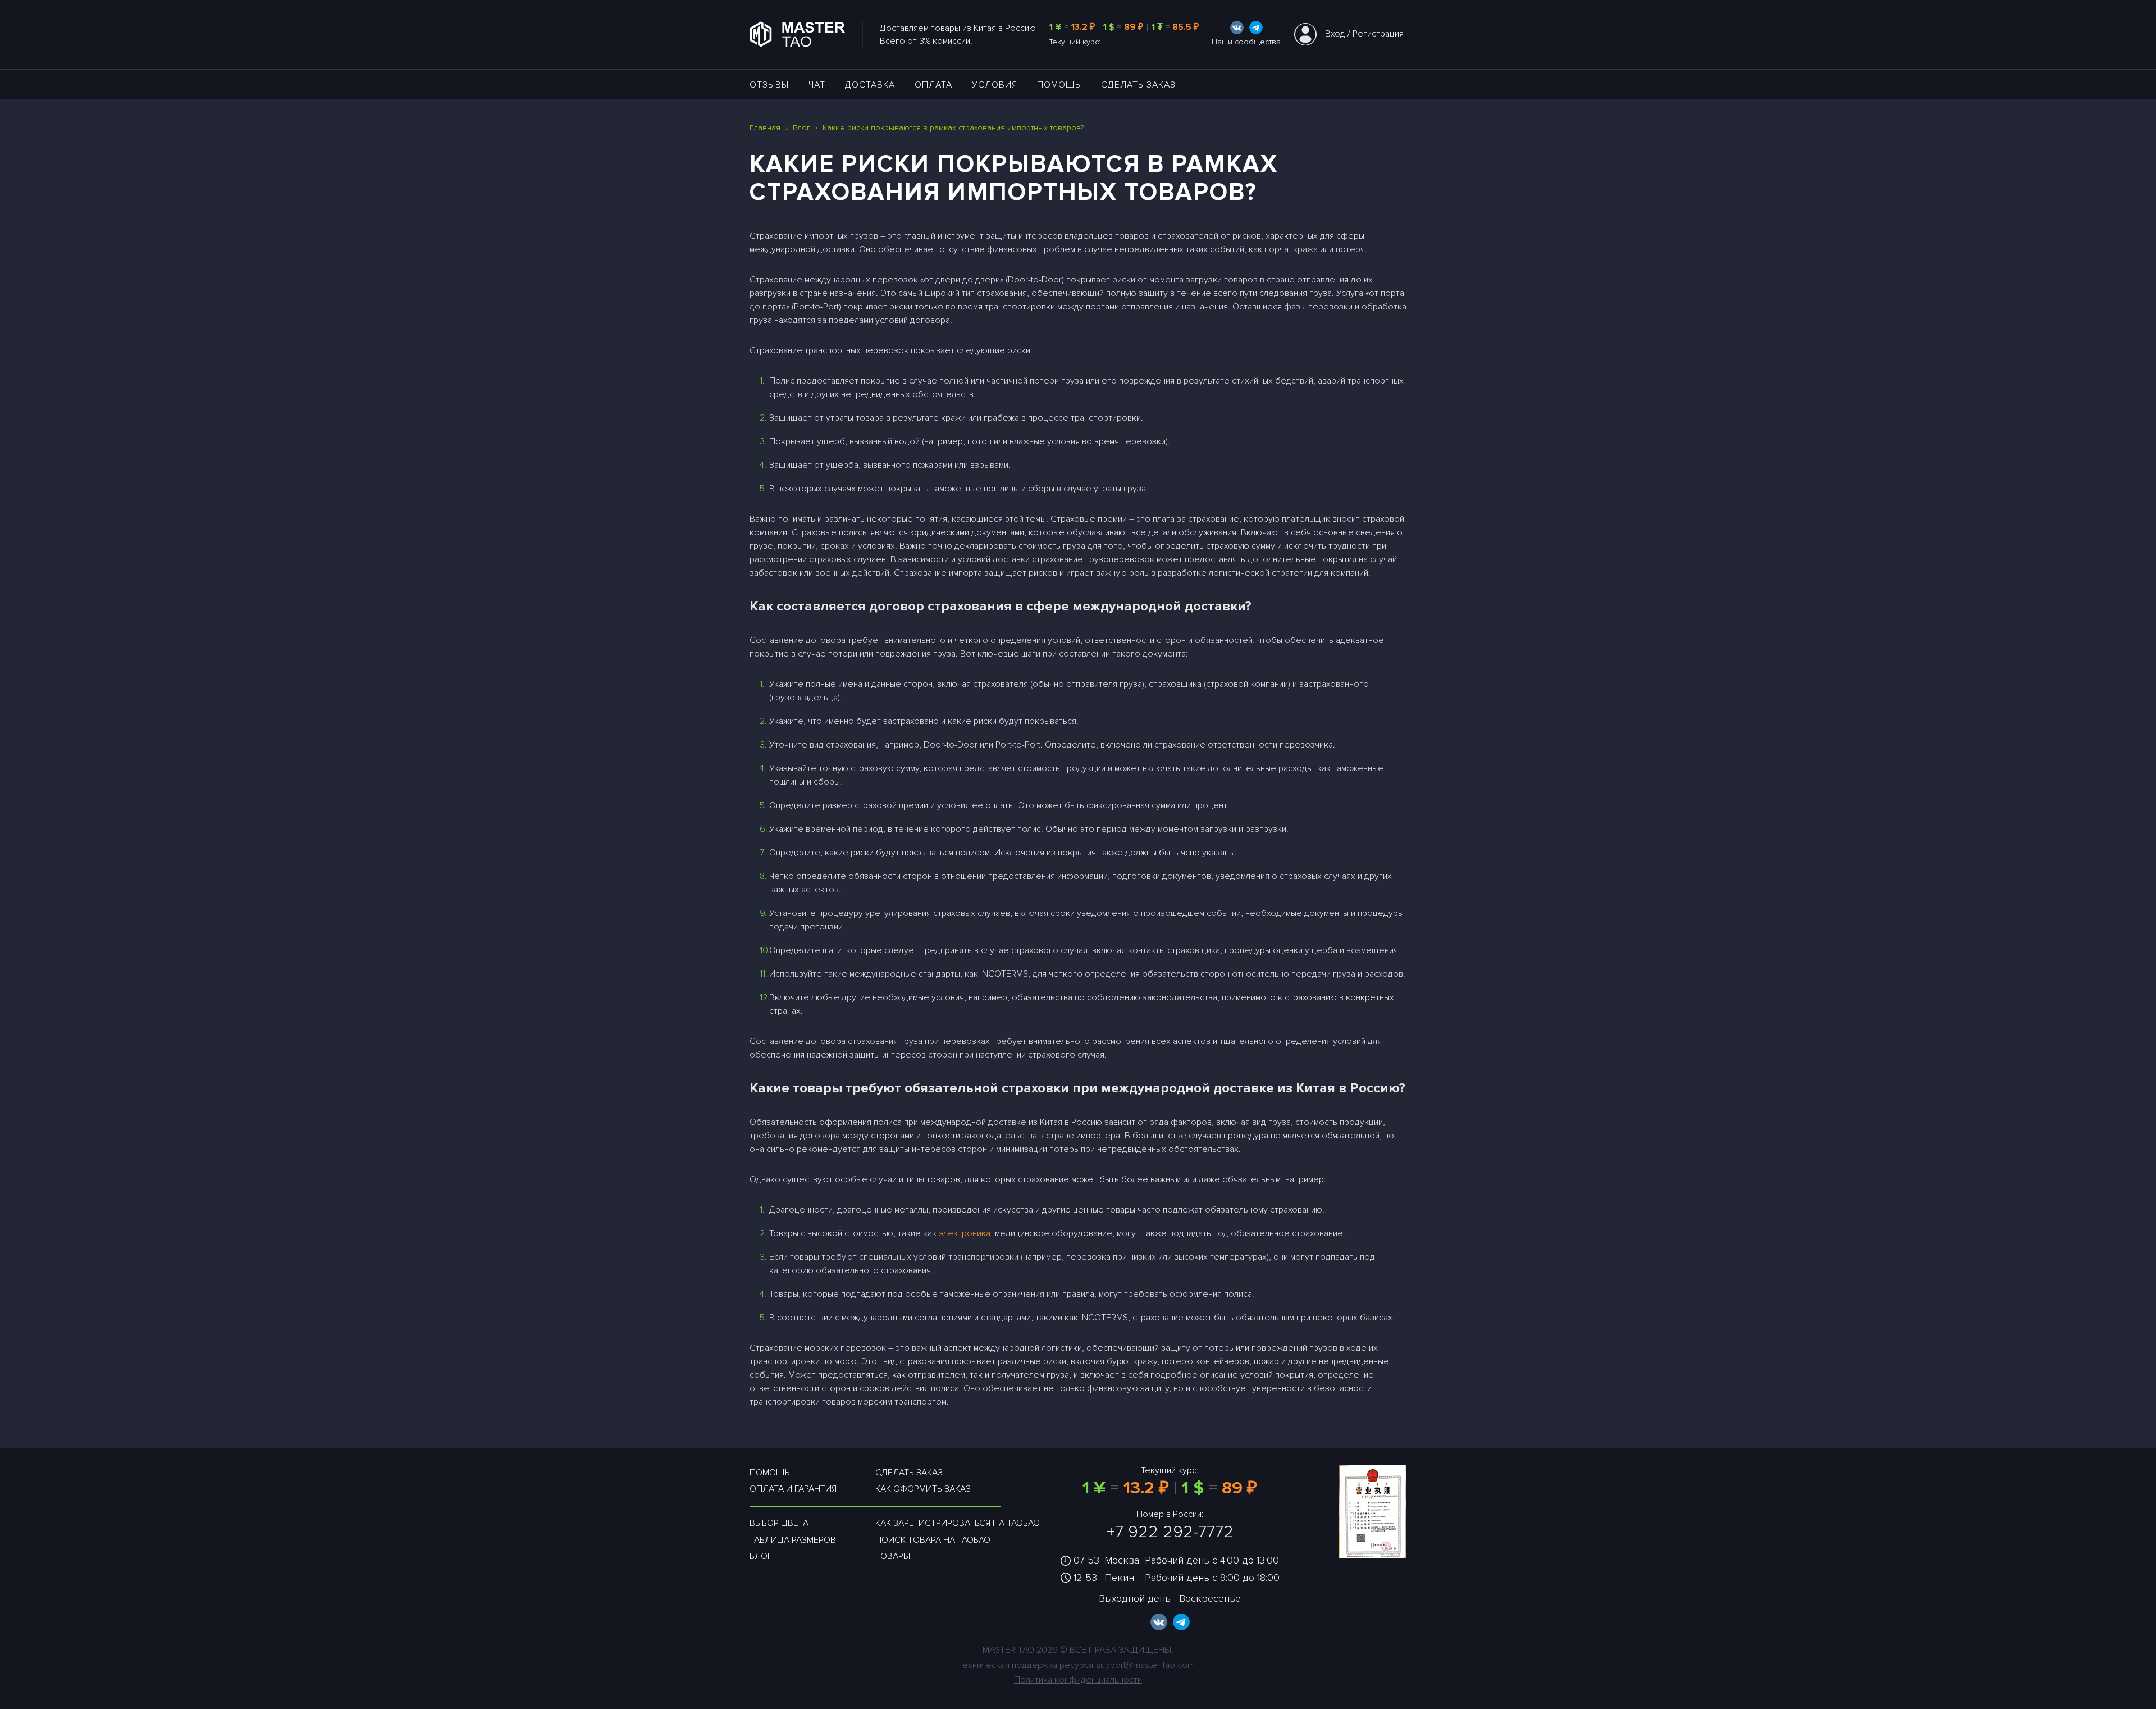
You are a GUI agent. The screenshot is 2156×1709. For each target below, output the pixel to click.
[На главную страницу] (806, 34)
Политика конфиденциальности (1078, 1680)
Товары (893, 1556)
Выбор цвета (779, 1523)
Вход (1335, 34)
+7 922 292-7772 (1170, 1532)
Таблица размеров (793, 1540)
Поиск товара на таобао (933, 1540)
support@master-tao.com (1145, 1665)
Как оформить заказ (923, 1489)
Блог (761, 1556)
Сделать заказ (1138, 85)
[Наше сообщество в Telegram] (1256, 28)
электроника (965, 1233)
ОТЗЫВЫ (769, 85)
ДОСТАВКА (870, 85)
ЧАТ (817, 85)
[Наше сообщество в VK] (1237, 28)
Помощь (1059, 85)
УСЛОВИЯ (995, 85)
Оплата (933, 85)
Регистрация (1378, 34)
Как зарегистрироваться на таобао (958, 1523)
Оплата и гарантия (793, 1489)
